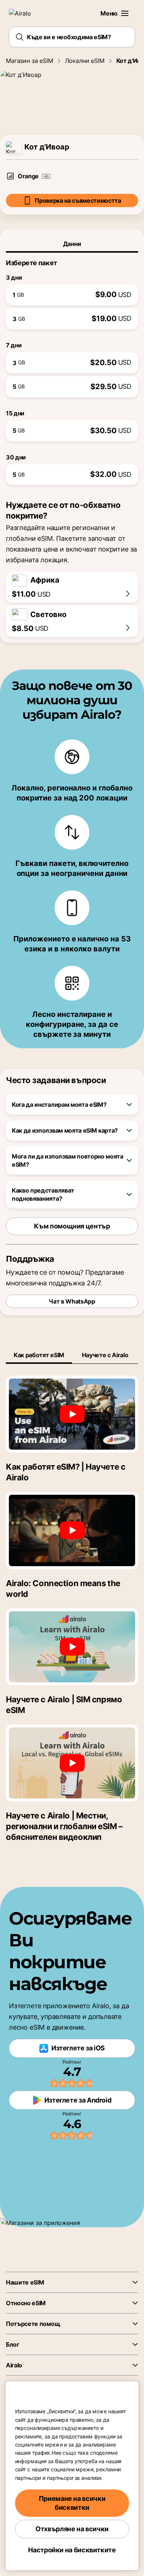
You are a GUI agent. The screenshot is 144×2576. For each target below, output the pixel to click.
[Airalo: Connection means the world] (72, 1530)
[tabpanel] (72, 369)
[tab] (72, 244)
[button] (125, 13)
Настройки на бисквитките (72, 2550)
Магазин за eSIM (30, 61)
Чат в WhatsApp (72, 1301)
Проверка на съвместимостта (78, 200)
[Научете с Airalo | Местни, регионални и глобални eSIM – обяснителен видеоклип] (72, 1763)
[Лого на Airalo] (24, 13)
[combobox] (72, 37)
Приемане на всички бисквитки (72, 2503)
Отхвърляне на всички (72, 2529)
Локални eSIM (85, 61)
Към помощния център (72, 1226)
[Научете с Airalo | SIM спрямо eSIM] (72, 1647)
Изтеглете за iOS (78, 2048)
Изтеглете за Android (78, 2100)
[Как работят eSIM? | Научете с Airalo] (72, 1414)
